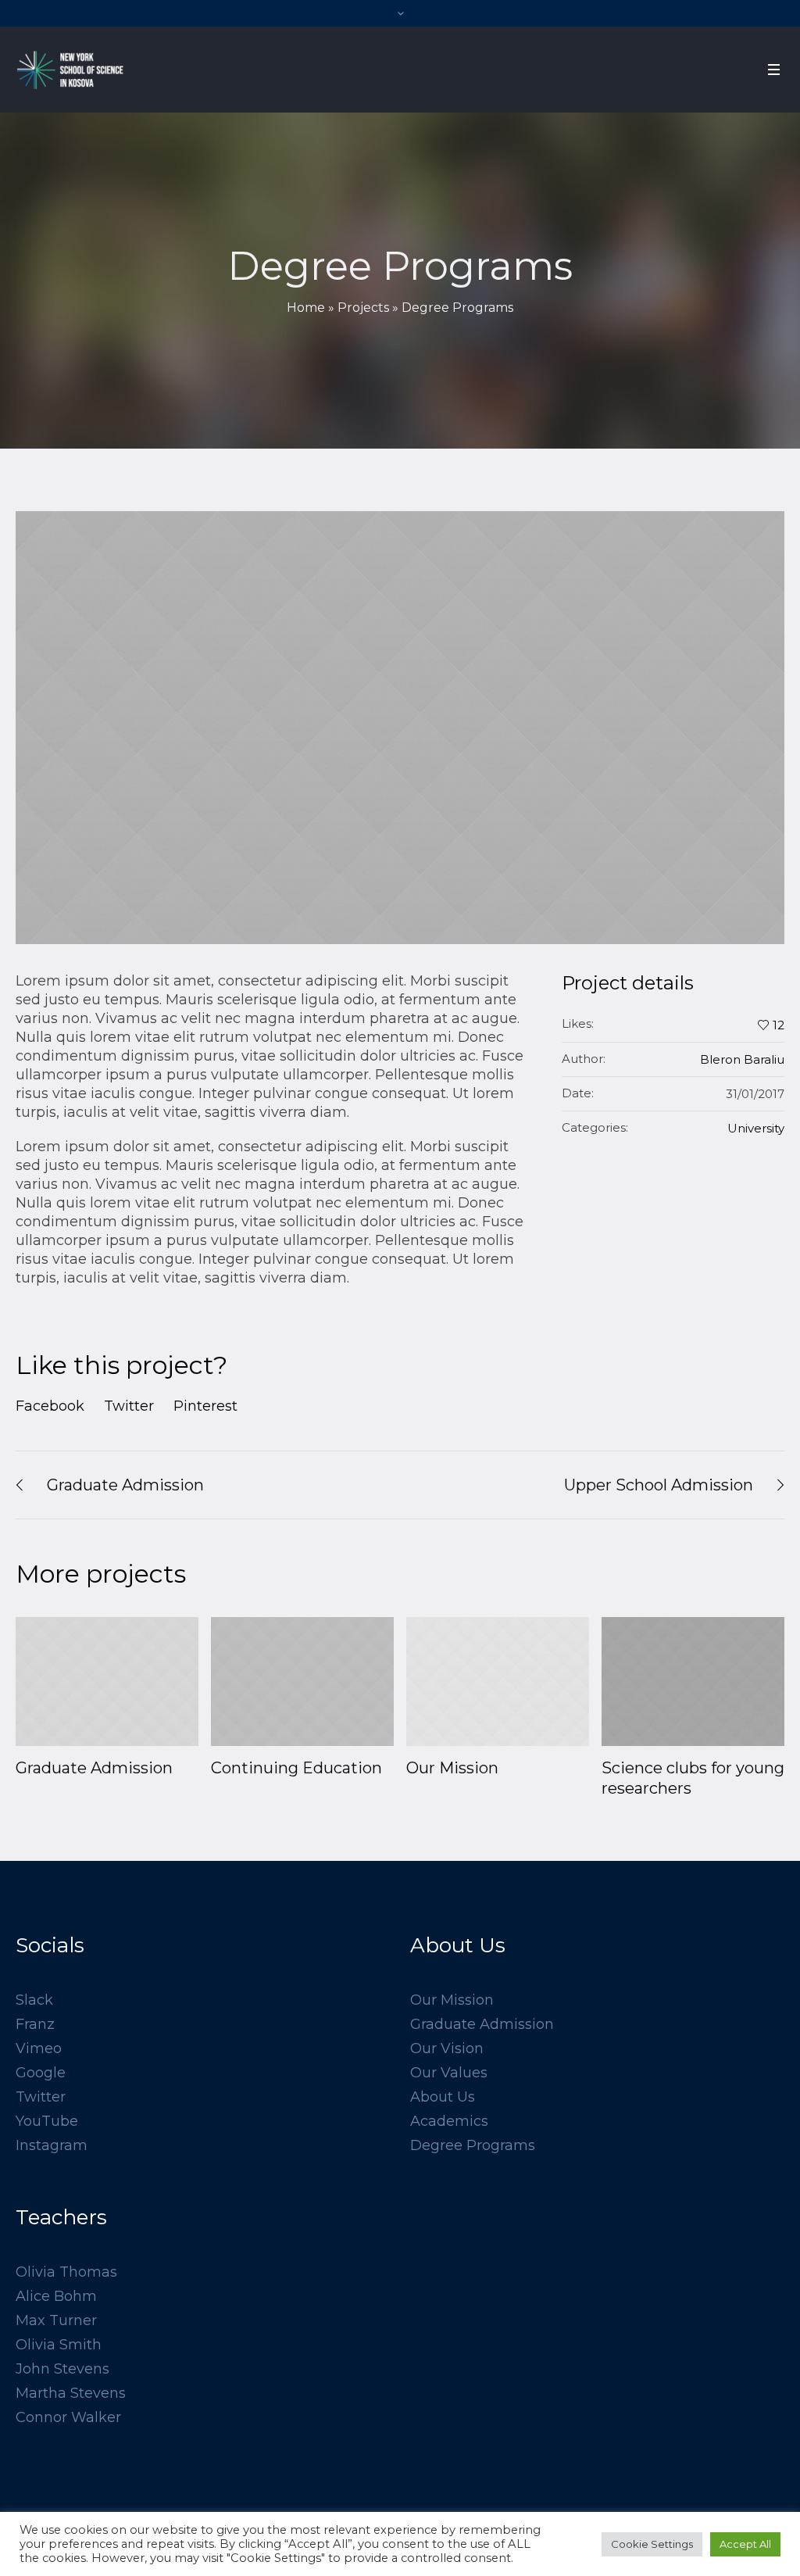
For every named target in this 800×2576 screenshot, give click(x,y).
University (756, 1128)
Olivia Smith (59, 2345)
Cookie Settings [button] (652, 2544)
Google (41, 2073)
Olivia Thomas (66, 2272)
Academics (449, 2121)
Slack (34, 2000)
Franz (35, 2024)
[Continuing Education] (302, 1682)
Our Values (449, 2073)
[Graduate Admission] (107, 1682)
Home (306, 308)
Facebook (50, 1406)
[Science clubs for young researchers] (693, 1682)
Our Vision (447, 2048)
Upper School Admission (659, 1485)
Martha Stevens (71, 2393)
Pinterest (205, 1406)
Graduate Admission (125, 1485)
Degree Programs (473, 2145)
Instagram (52, 2145)
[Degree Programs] (400, 728)
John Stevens (62, 2369)
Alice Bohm (56, 2296)
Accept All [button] (745, 2544)
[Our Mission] (498, 1682)
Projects (363, 308)
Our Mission (452, 1768)
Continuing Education (296, 1768)
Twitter (129, 1406)
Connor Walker (68, 2417)
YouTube (47, 2121)
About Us (443, 2097)
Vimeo (39, 2048)
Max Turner (56, 2320)
